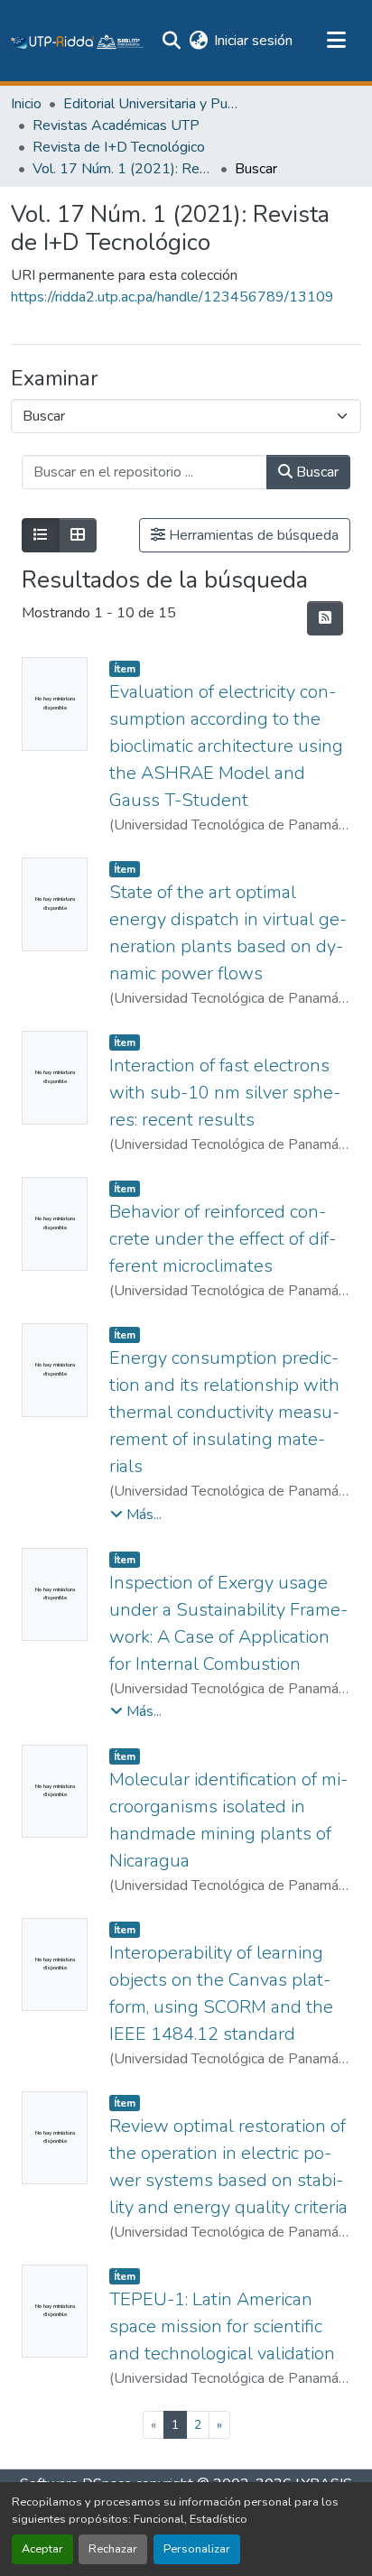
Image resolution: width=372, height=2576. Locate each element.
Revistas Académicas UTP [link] (116, 125)
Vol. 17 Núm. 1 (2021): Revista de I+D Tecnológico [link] (123, 169)
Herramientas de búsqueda (252, 535)
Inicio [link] (26, 104)
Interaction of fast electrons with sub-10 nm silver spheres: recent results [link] (225, 1093)
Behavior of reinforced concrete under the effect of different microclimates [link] (223, 1239)
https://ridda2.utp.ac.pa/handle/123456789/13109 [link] (172, 297)
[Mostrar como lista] (41, 535)
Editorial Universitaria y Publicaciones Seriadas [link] (153, 104)
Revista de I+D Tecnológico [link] (119, 147)
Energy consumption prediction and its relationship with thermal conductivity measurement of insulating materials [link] (224, 1412)
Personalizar (197, 2549)
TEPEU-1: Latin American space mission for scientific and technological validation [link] (222, 2326)
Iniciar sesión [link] (253, 41)
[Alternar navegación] (336, 41)
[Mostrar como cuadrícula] (78, 535)
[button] (78, 41)
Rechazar (113, 2549)
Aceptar (42, 2549)
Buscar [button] (316, 472)
